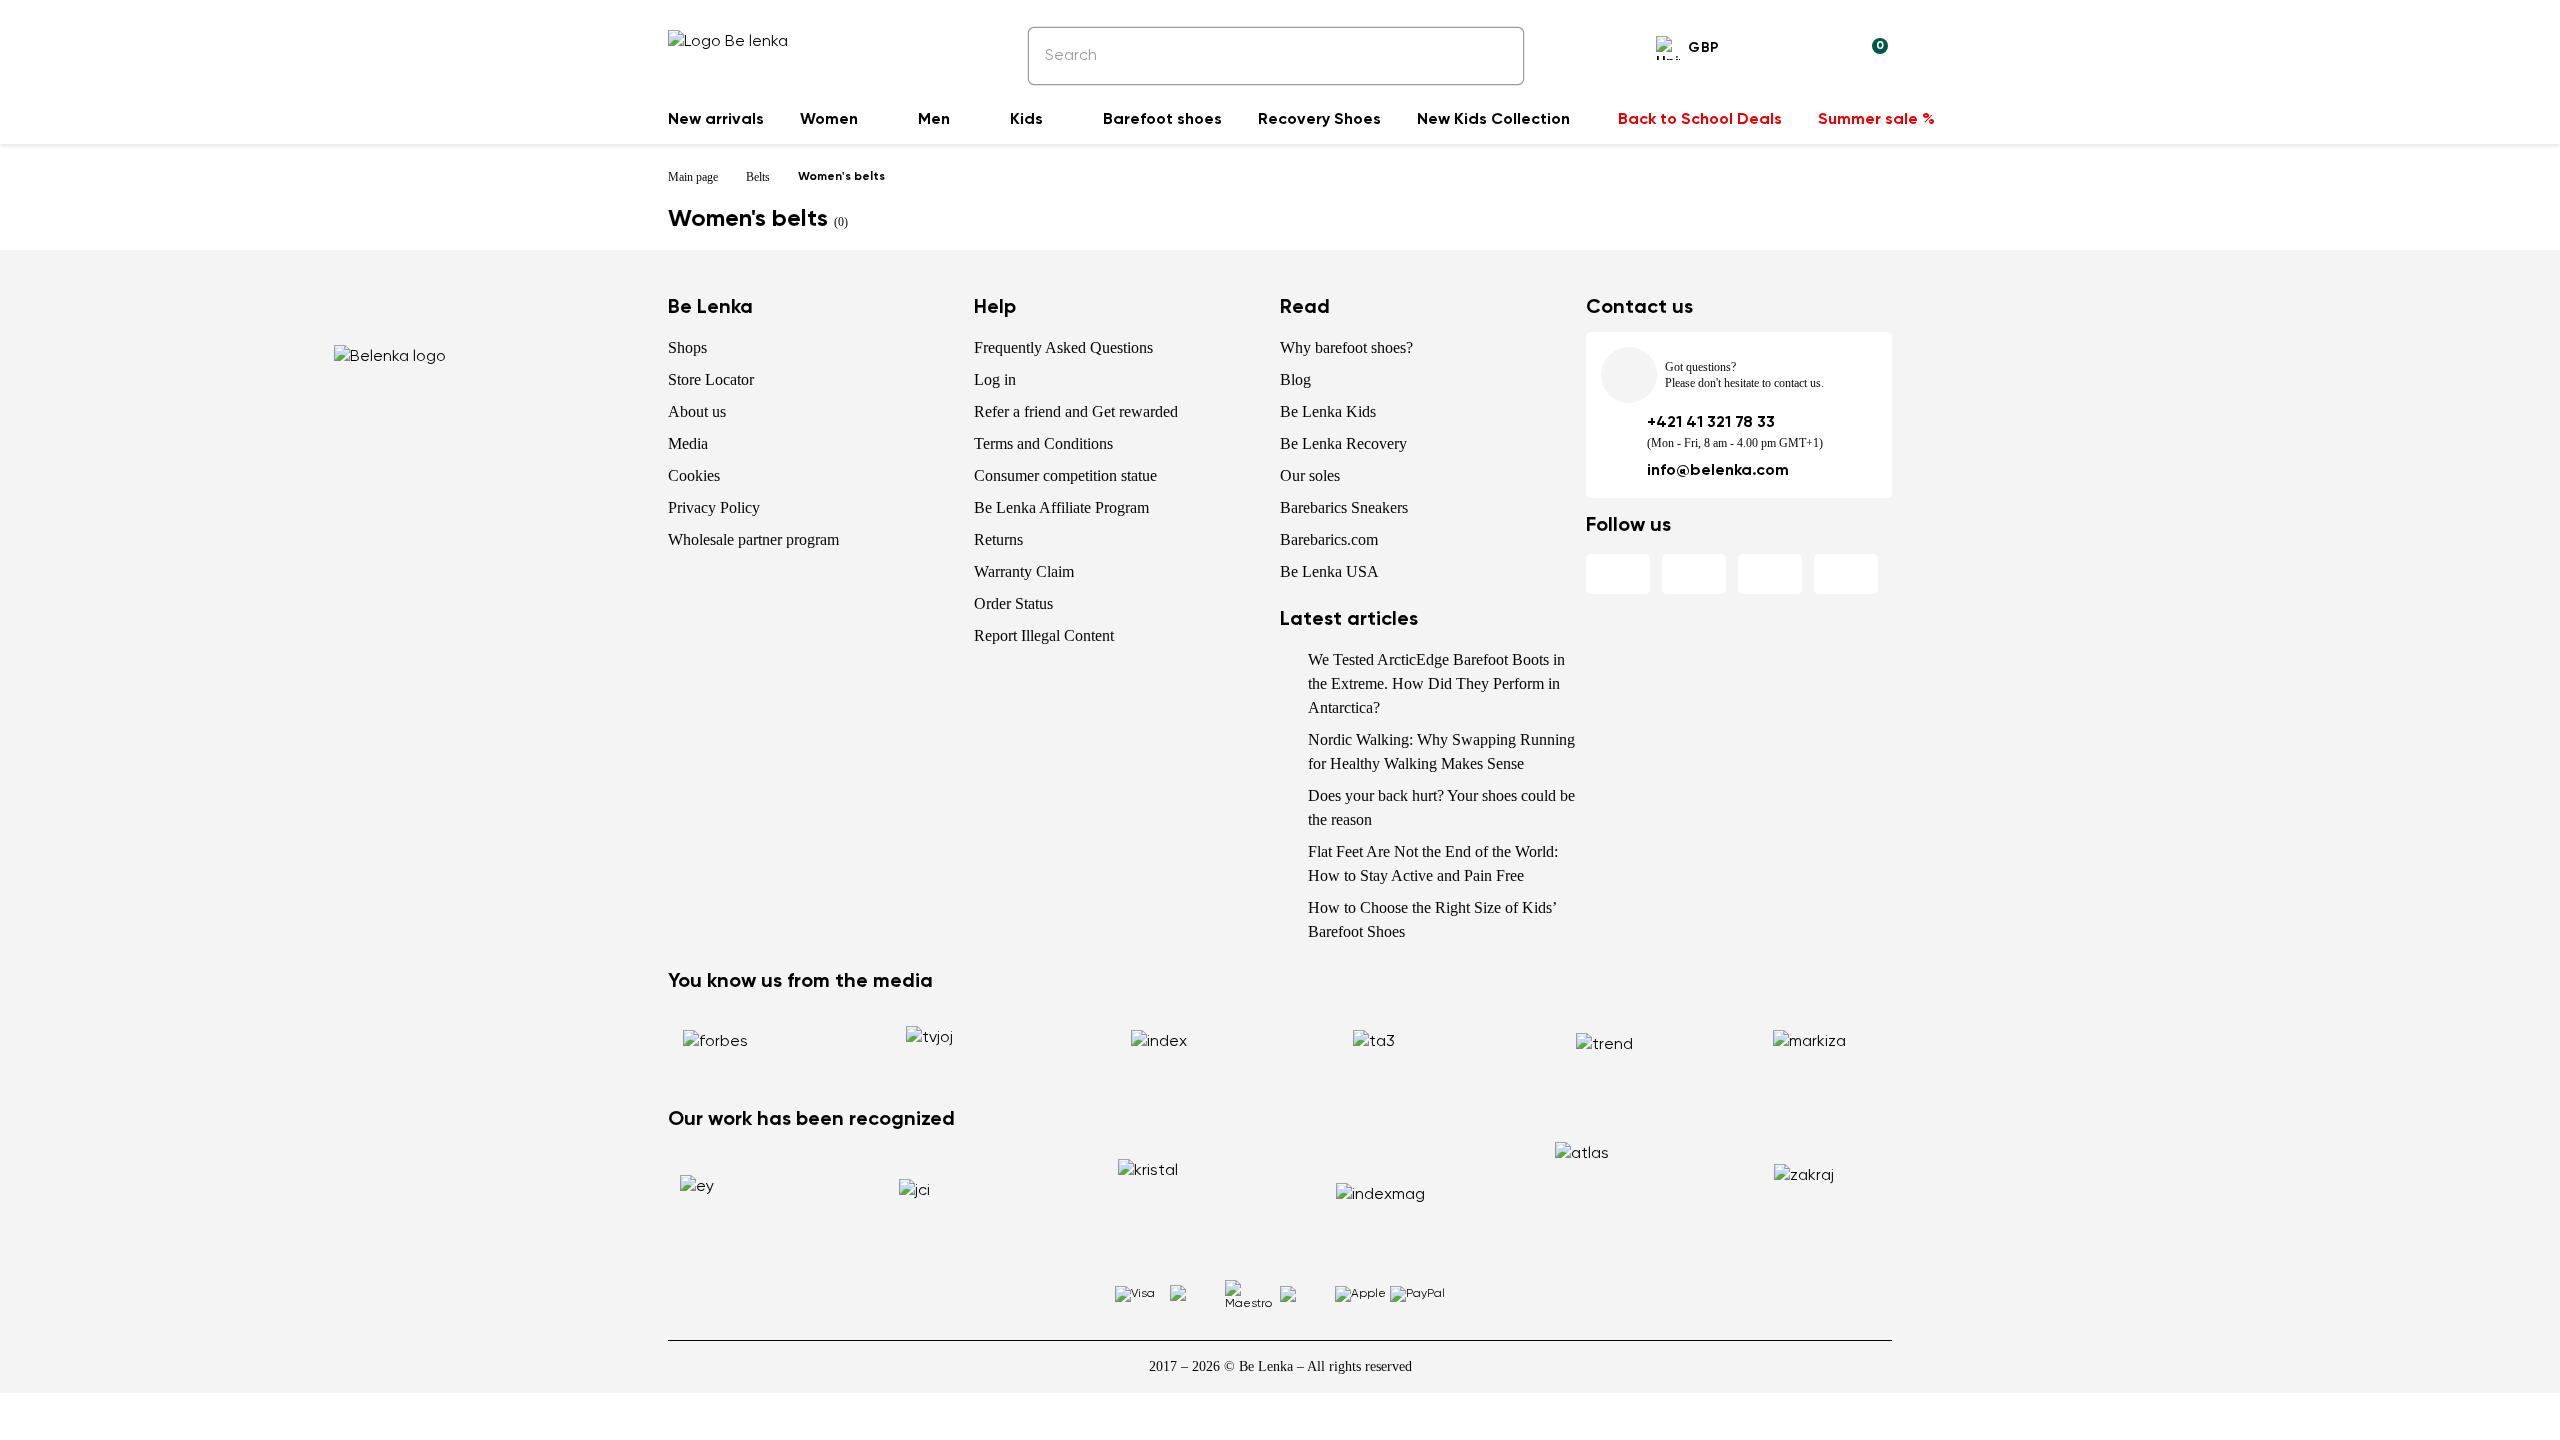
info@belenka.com (1718, 471)
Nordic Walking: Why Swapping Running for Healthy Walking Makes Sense (1441, 751)
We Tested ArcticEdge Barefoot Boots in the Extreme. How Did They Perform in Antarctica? (1436, 683)
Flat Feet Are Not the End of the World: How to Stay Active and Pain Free (1433, 863)
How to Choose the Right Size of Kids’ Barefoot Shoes (1432, 919)
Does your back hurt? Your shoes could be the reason (1441, 807)
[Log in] (1824, 51)
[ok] (1495, 56)
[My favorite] (1776, 51)
